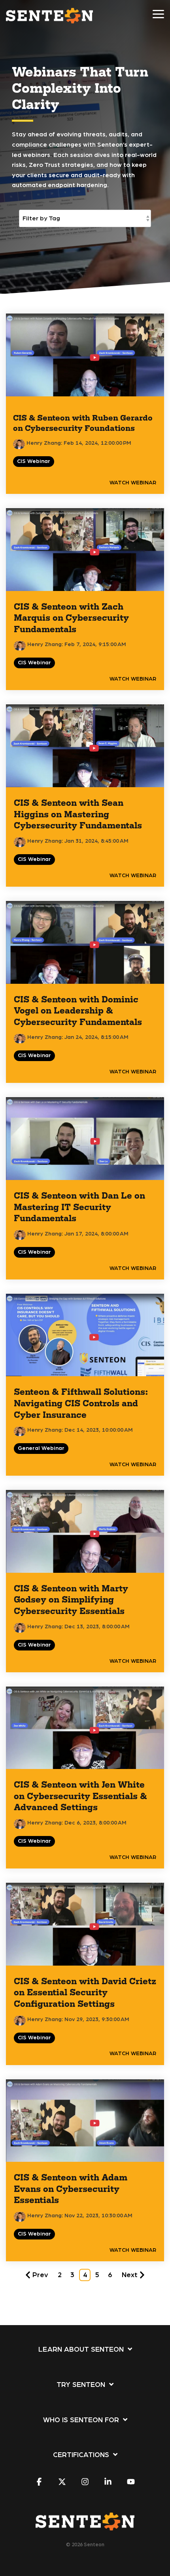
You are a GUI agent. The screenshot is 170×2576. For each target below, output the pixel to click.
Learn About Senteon (81, 2350)
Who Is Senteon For (81, 2420)
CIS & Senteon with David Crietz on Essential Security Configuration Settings (85, 1992)
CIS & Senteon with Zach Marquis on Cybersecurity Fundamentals (71, 618)
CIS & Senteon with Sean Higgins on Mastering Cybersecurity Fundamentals (78, 814)
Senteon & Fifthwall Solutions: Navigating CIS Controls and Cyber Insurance (81, 1403)
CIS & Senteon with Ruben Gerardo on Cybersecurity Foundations (83, 423)
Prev (40, 2275)
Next (130, 2275)
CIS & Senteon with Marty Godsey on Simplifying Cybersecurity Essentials (71, 1599)
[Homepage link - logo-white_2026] (85, 2526)
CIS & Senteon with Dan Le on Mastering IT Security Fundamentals (79, 1207)
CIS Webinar (34, 461)
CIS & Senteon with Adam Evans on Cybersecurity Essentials (71, 2188)
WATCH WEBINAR (133, 483)
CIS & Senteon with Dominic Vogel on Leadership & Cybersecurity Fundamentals (78, 1010)
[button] (158, 13)
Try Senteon (81, 2385)
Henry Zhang (43, 443)
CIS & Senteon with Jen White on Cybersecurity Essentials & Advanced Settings (80, 1796)
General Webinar (41, 1448)
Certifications (81, 2455)
